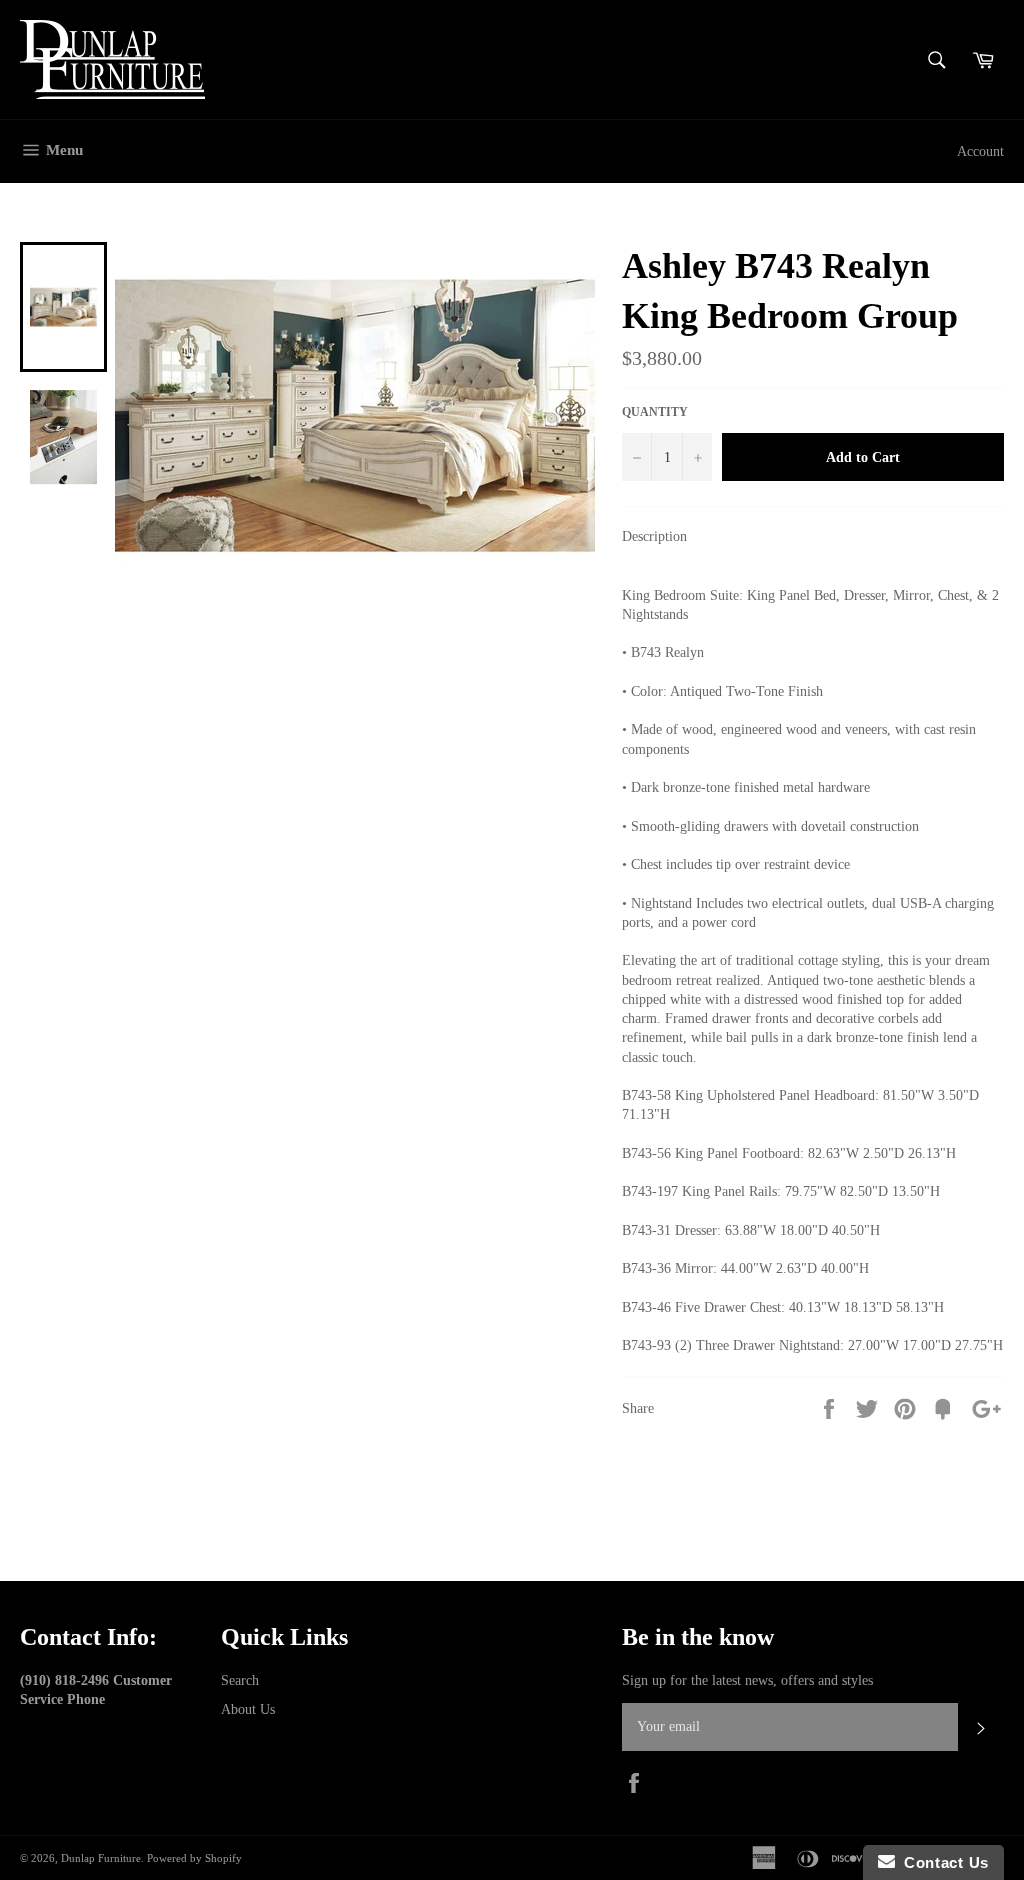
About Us (248, 1709)
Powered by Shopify (194, 1858)
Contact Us (942, 1862)
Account (980, 151)
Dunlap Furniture (101, 1858)
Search (240, 1680)
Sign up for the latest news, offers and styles (747, 1680)
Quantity (655, 412)
